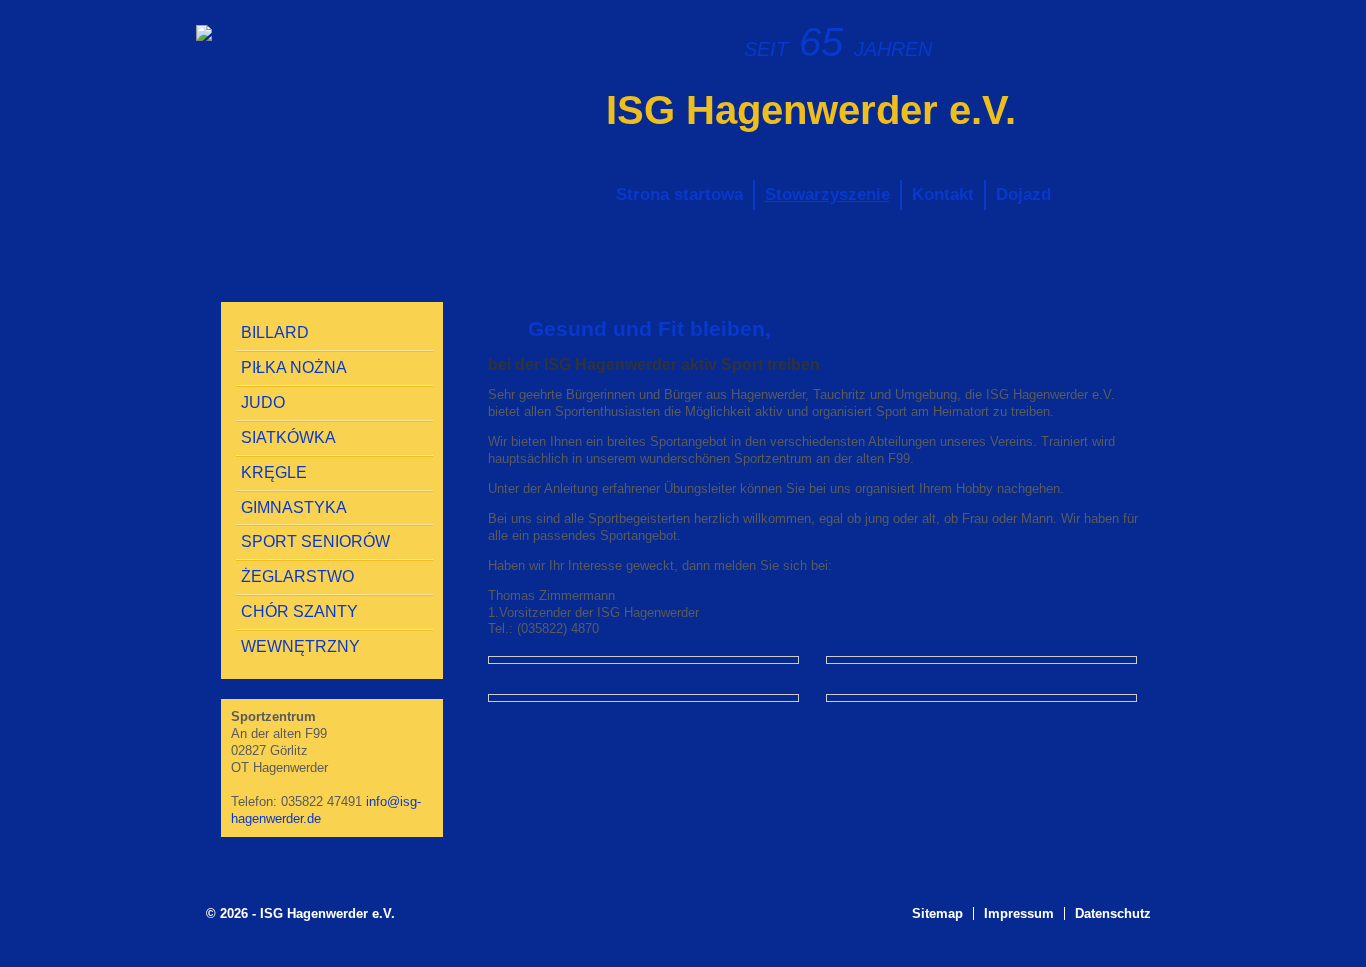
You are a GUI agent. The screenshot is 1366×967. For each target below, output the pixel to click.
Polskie (1159, 37)
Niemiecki (1125, 37)
